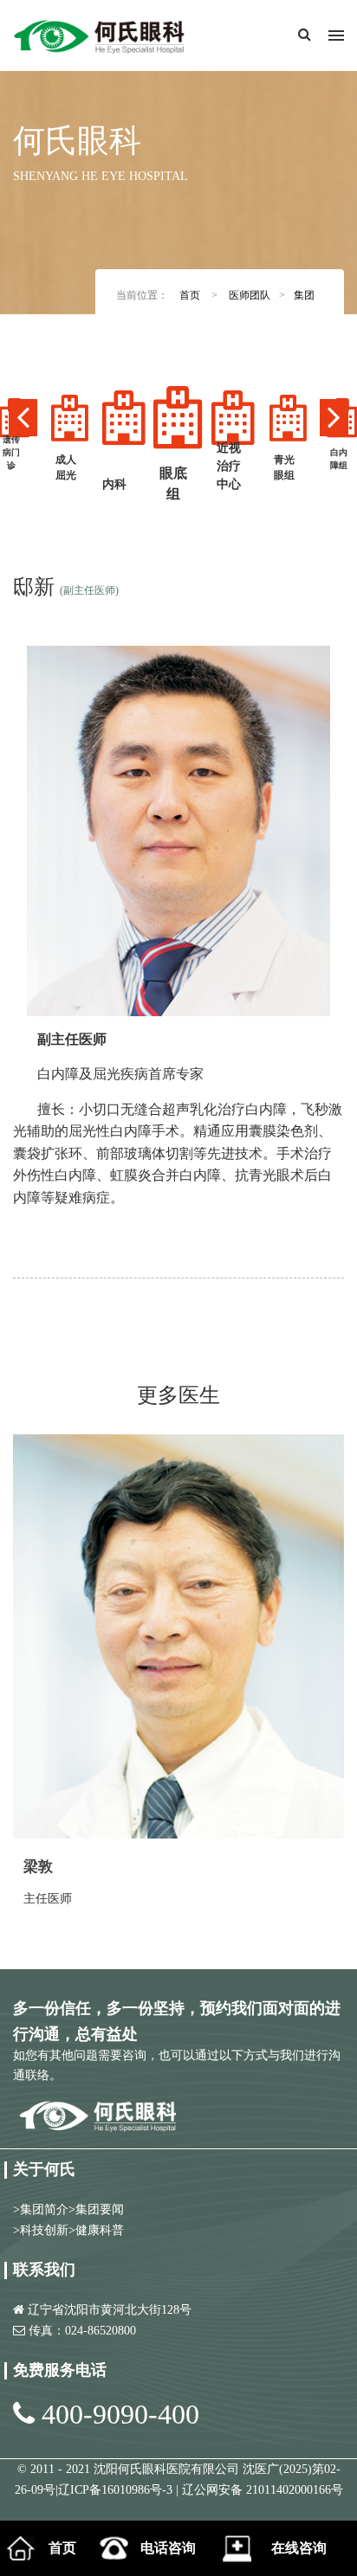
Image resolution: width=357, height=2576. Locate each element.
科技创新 (44, 2230)
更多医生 (178, 1395)
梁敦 (38, 1867)
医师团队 (250, 295)
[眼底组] (178, 418)
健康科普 (100, 2230)
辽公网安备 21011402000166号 (263, 2490)
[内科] (124, 418)
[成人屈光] (69, 418)
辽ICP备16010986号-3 (117, 2490)
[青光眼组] (288, 418)
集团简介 (44, 2209)
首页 (190, 295)
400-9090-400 (120, 2414)
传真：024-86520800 (82, 2331)
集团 (304, 295)
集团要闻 (100, 2209)
